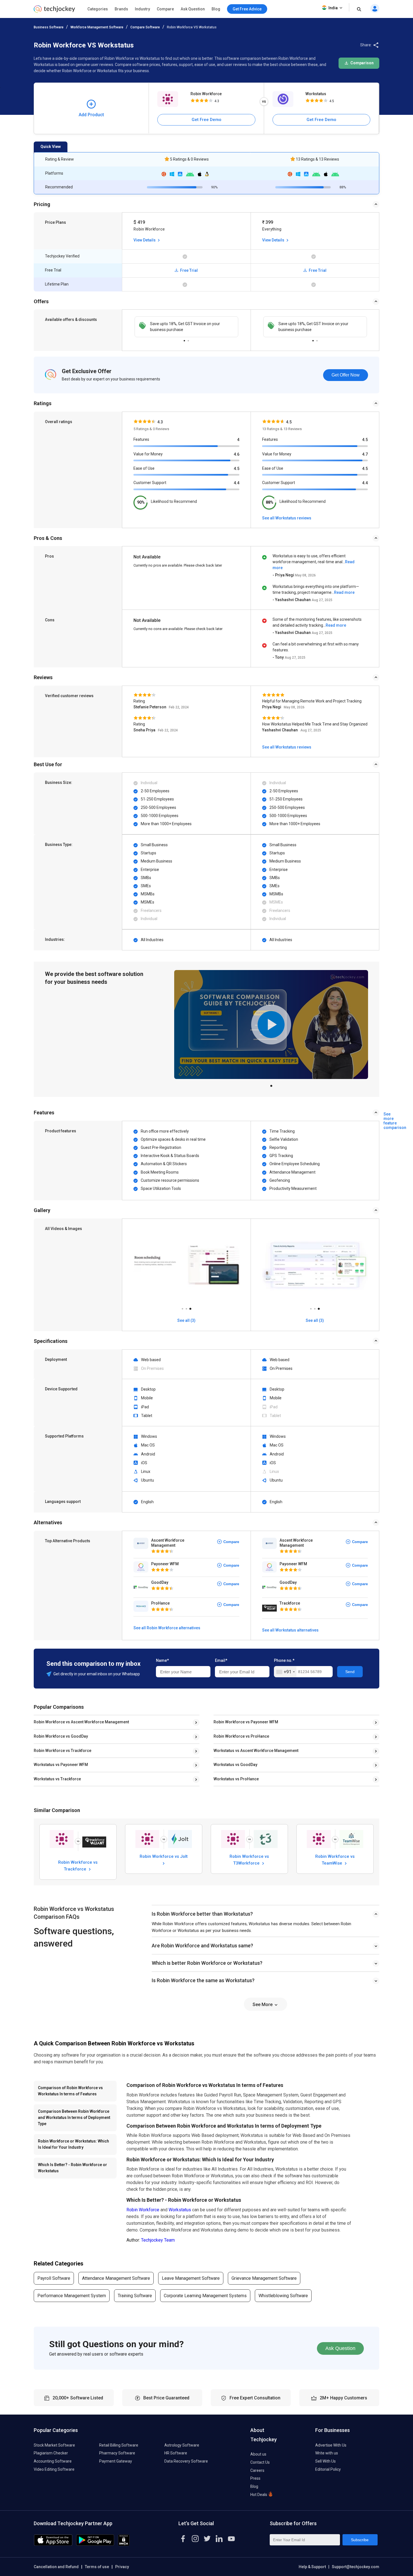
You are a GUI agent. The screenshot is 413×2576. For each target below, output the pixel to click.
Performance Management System (72, 2296)
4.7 (365, 454)
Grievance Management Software (264, 2278)
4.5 (237, 469)
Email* (221, 1660)
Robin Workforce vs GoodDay (61, 1736)
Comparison (362, 63)
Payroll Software (54, 2278)
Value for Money (148, 454)
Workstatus (316, 94)
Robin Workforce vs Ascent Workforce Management (81, 1722)
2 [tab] (188, 339)
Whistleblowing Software (283, 2296)
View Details (145, 240)
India (333, 8)
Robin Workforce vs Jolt (164, 1856)
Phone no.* (284, 1660)
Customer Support (150, 483)
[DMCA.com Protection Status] (124, 2544)
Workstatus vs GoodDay (235, 1765)
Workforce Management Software (97, 27)
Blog (216, 9)
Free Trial (189, 270)
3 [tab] (190, 1307)
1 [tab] (184, 339)
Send (350, 1672)
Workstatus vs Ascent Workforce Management (256, 1751)
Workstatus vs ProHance (236, 1779)
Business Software (49, 27)
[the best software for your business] (54, 11)
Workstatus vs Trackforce (57, 1779)
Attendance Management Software (116, 2278)
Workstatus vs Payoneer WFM (61, 1765)
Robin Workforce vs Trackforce (63, 1751)
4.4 (237, 483)
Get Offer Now (346, 375)
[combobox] (285, 1672)
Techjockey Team (158, 2240)
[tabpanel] (186, 327)
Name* (162, 1660)
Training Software (135, 2296)
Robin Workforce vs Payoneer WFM (246, 1722)
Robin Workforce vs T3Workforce (249, 1859)
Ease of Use (144, 468)
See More (263, 2005)
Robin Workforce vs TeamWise (335, 1859)
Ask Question (193, 9)
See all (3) (186, 1320)
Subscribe (360, 2540)
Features (141, 439)
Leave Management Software (191, 2278)
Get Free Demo (206, 120)
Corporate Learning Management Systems (205, 2296)
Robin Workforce (206, 94)
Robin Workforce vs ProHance (241, 1736)
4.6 (237, 454)
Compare (165, 9)
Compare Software (145, 27)
